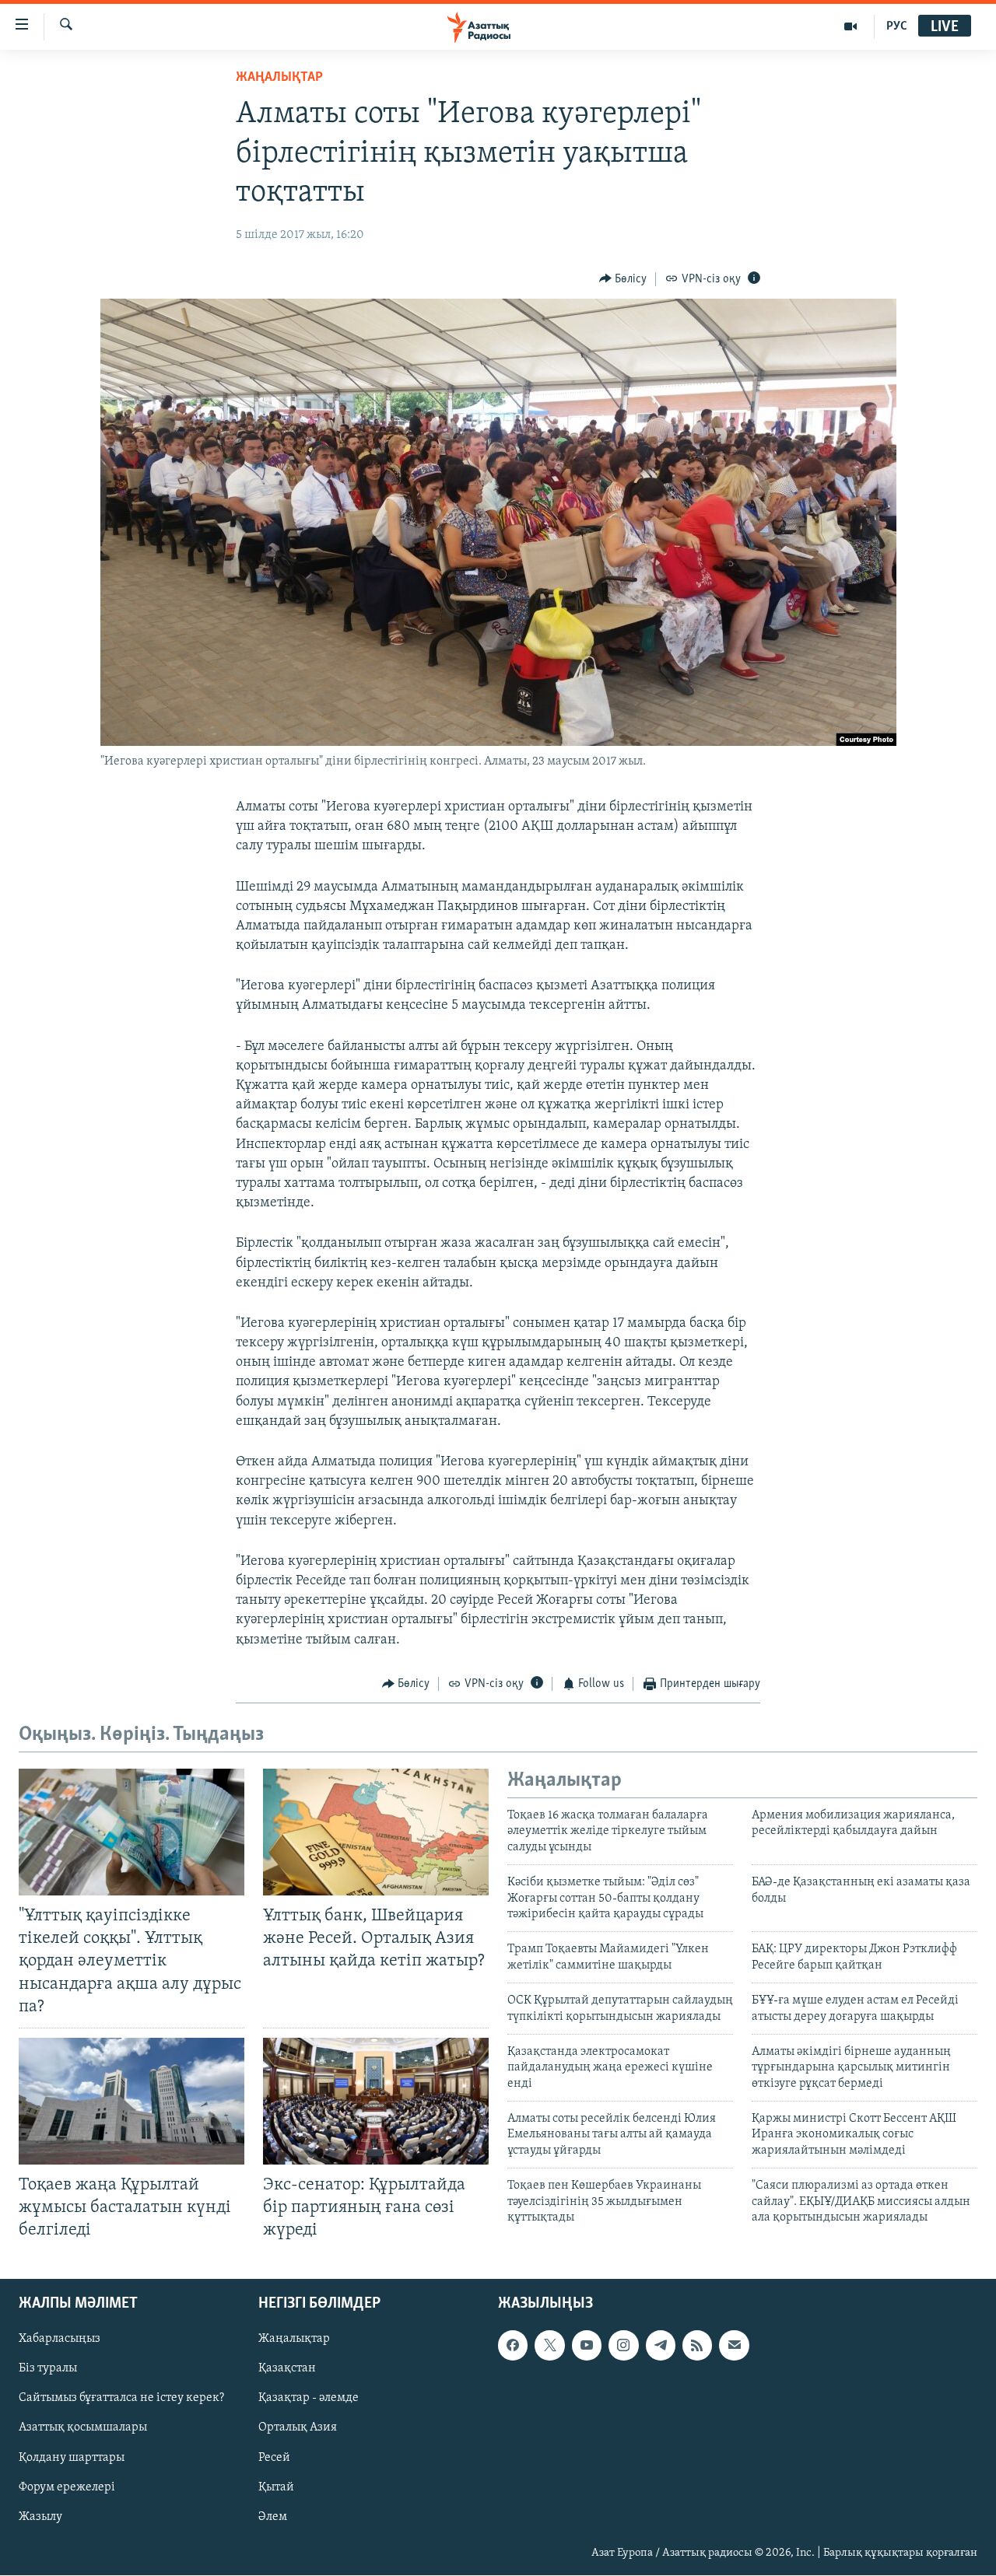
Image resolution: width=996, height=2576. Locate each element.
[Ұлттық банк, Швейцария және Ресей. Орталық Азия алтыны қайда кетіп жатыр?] (376, 1832)
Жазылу (40, 2517)
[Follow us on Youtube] (587, 2346)
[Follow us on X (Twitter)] (549, 2346)
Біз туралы (48, 2369)
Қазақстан (287, 2369)
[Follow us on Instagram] (623, 2346)
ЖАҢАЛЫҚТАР (279, 78)
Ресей (274, 2458)
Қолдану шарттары (72, 2458)
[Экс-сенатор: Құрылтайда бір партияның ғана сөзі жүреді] (376, 2101)
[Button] (623, 279)
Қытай (276, 2487)
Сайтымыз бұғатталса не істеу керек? (121, 2399)
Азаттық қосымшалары (83, 2428)
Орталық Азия (298, 2428)
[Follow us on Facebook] (513, 2346)
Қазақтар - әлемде (309, 2399)
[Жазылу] (734, 2346)
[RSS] (697, 2346)
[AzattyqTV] (851, 26)
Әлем (273, 2517)
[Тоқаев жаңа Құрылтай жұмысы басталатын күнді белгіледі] (132, 2101)
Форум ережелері (67, 2487)
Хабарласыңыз (60, 2340)
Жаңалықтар (294, 2340)
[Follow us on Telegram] (661, 2346)
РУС (897, 26)
